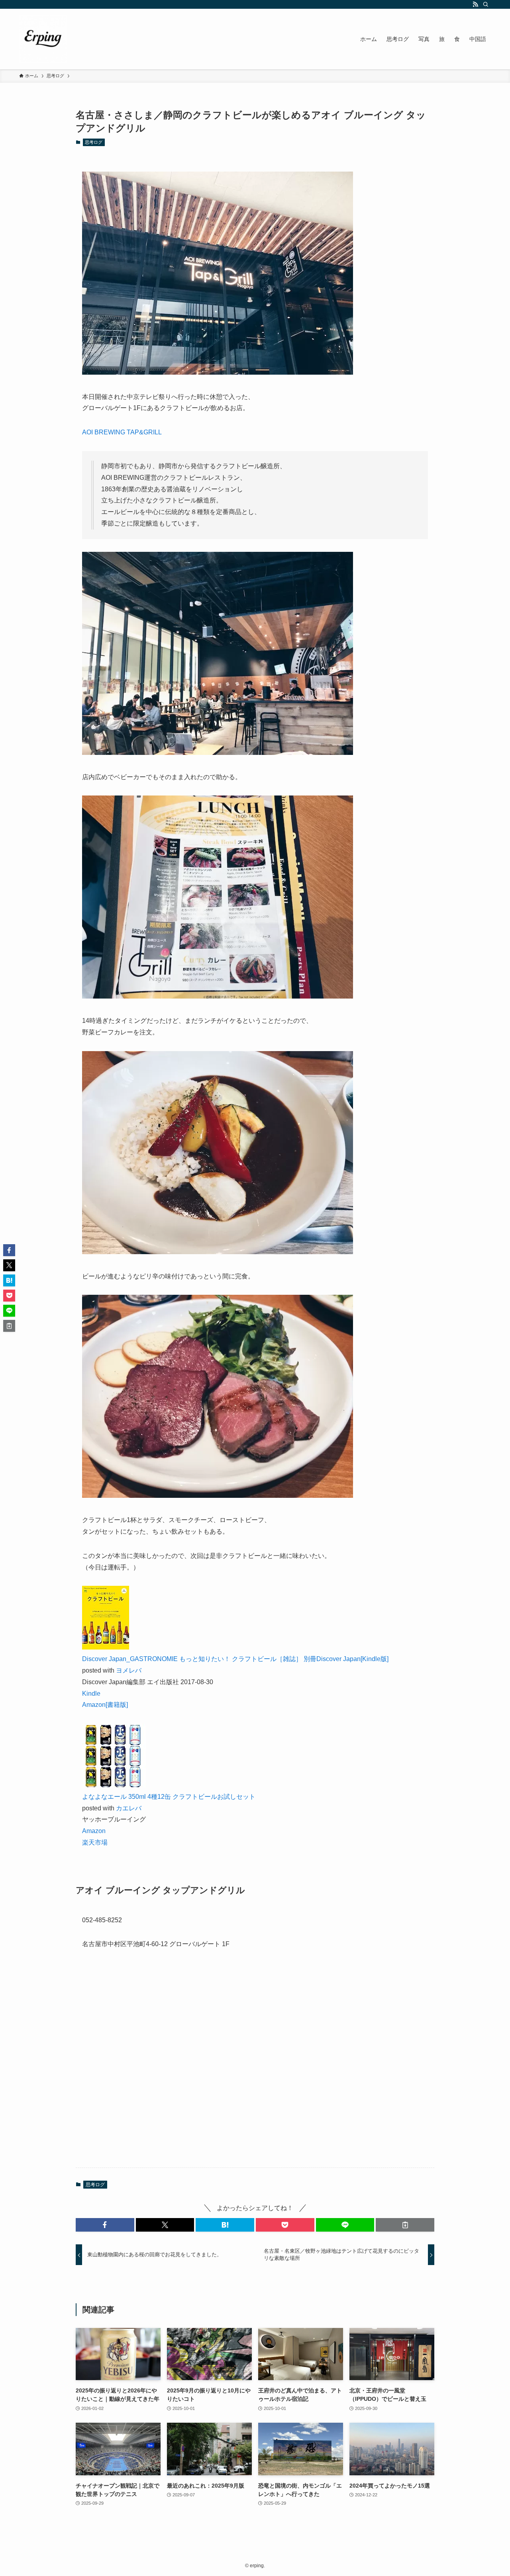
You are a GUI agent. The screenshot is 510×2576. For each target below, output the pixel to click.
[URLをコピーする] (405, 2225)
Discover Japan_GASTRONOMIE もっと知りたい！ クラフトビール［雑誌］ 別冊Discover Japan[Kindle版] (235, 1659)
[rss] (475, 4)
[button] (105, 2225)
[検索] (486, 4)
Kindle (91, 1694)
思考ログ (94, 142)
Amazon (94, 1831)
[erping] (43, 39)
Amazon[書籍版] (105, 1705)
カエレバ (129, 1808)
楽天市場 (95, 1842)
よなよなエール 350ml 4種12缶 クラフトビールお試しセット (169, 1797)
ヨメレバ (129, 1670)
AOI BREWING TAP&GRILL (122, 432)
